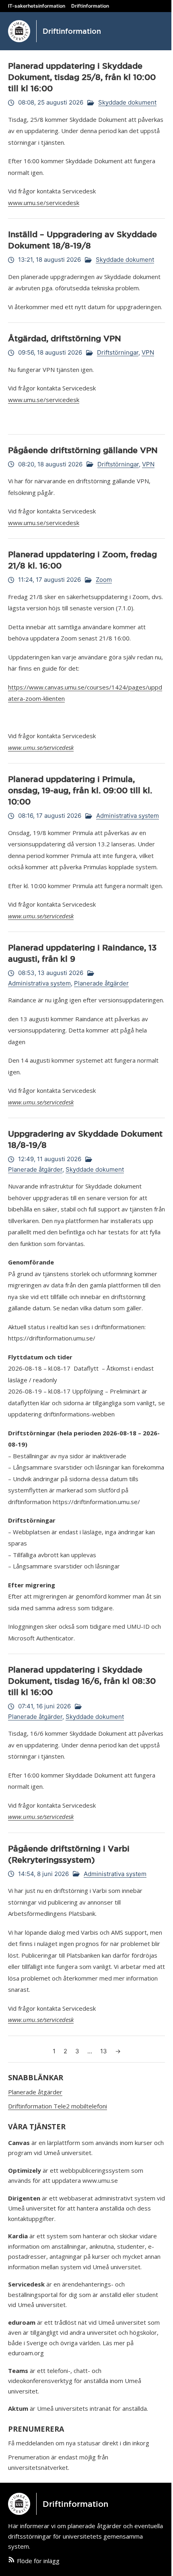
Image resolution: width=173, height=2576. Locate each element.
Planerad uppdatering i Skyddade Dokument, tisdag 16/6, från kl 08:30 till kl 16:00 (82, 1681)
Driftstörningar (118, 352)
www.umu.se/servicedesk (44, 203)
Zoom (104, 580)
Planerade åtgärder (101, 983)
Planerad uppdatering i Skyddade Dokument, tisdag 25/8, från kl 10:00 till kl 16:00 (82, 77)
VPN (148, 352)
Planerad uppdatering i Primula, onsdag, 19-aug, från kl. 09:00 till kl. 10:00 (80, 790)
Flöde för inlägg (38, 2561)
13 (104, 2051)
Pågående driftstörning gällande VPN (83, 450)
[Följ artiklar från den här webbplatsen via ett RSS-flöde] (11, 2561)
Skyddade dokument (127, 102)
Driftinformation (90, 6)
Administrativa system (128, 816)
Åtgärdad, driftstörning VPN (65, 339)
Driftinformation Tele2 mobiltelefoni (58, 2106)
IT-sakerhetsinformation (37, 6)
